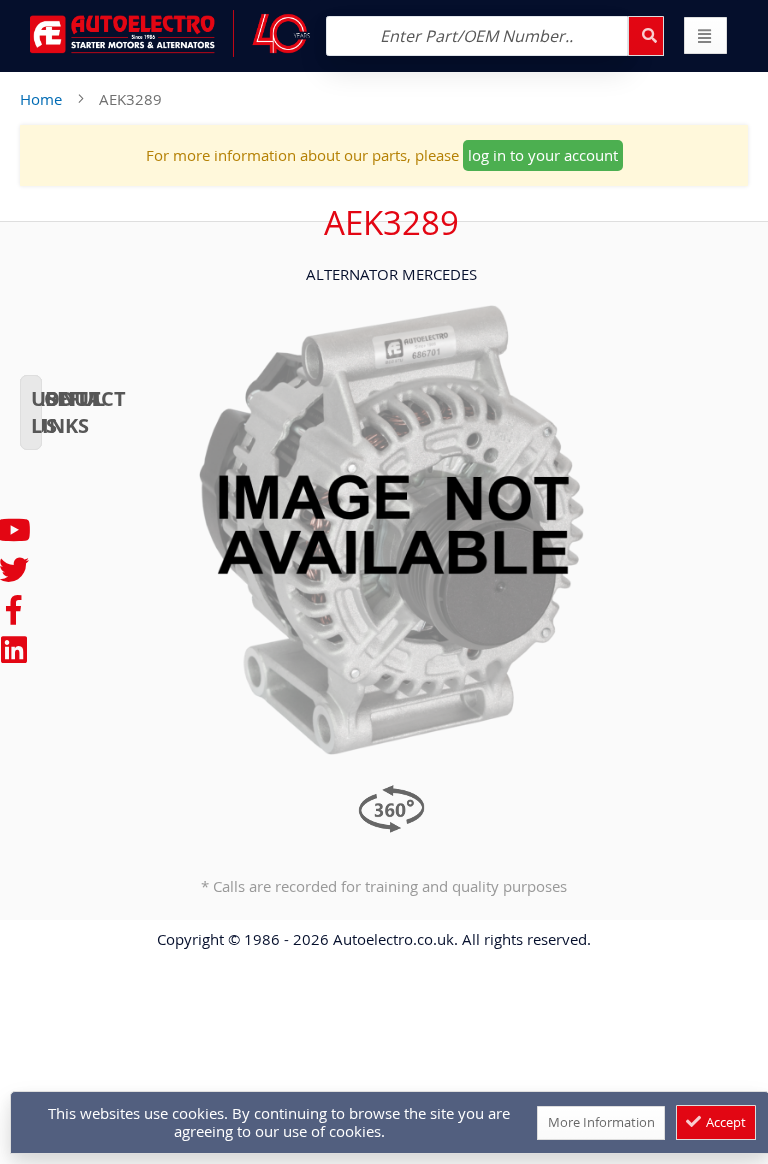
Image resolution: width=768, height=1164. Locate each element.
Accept (724, 1122)
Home (41, 99)
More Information (601, 1122)
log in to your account (543, 155)
